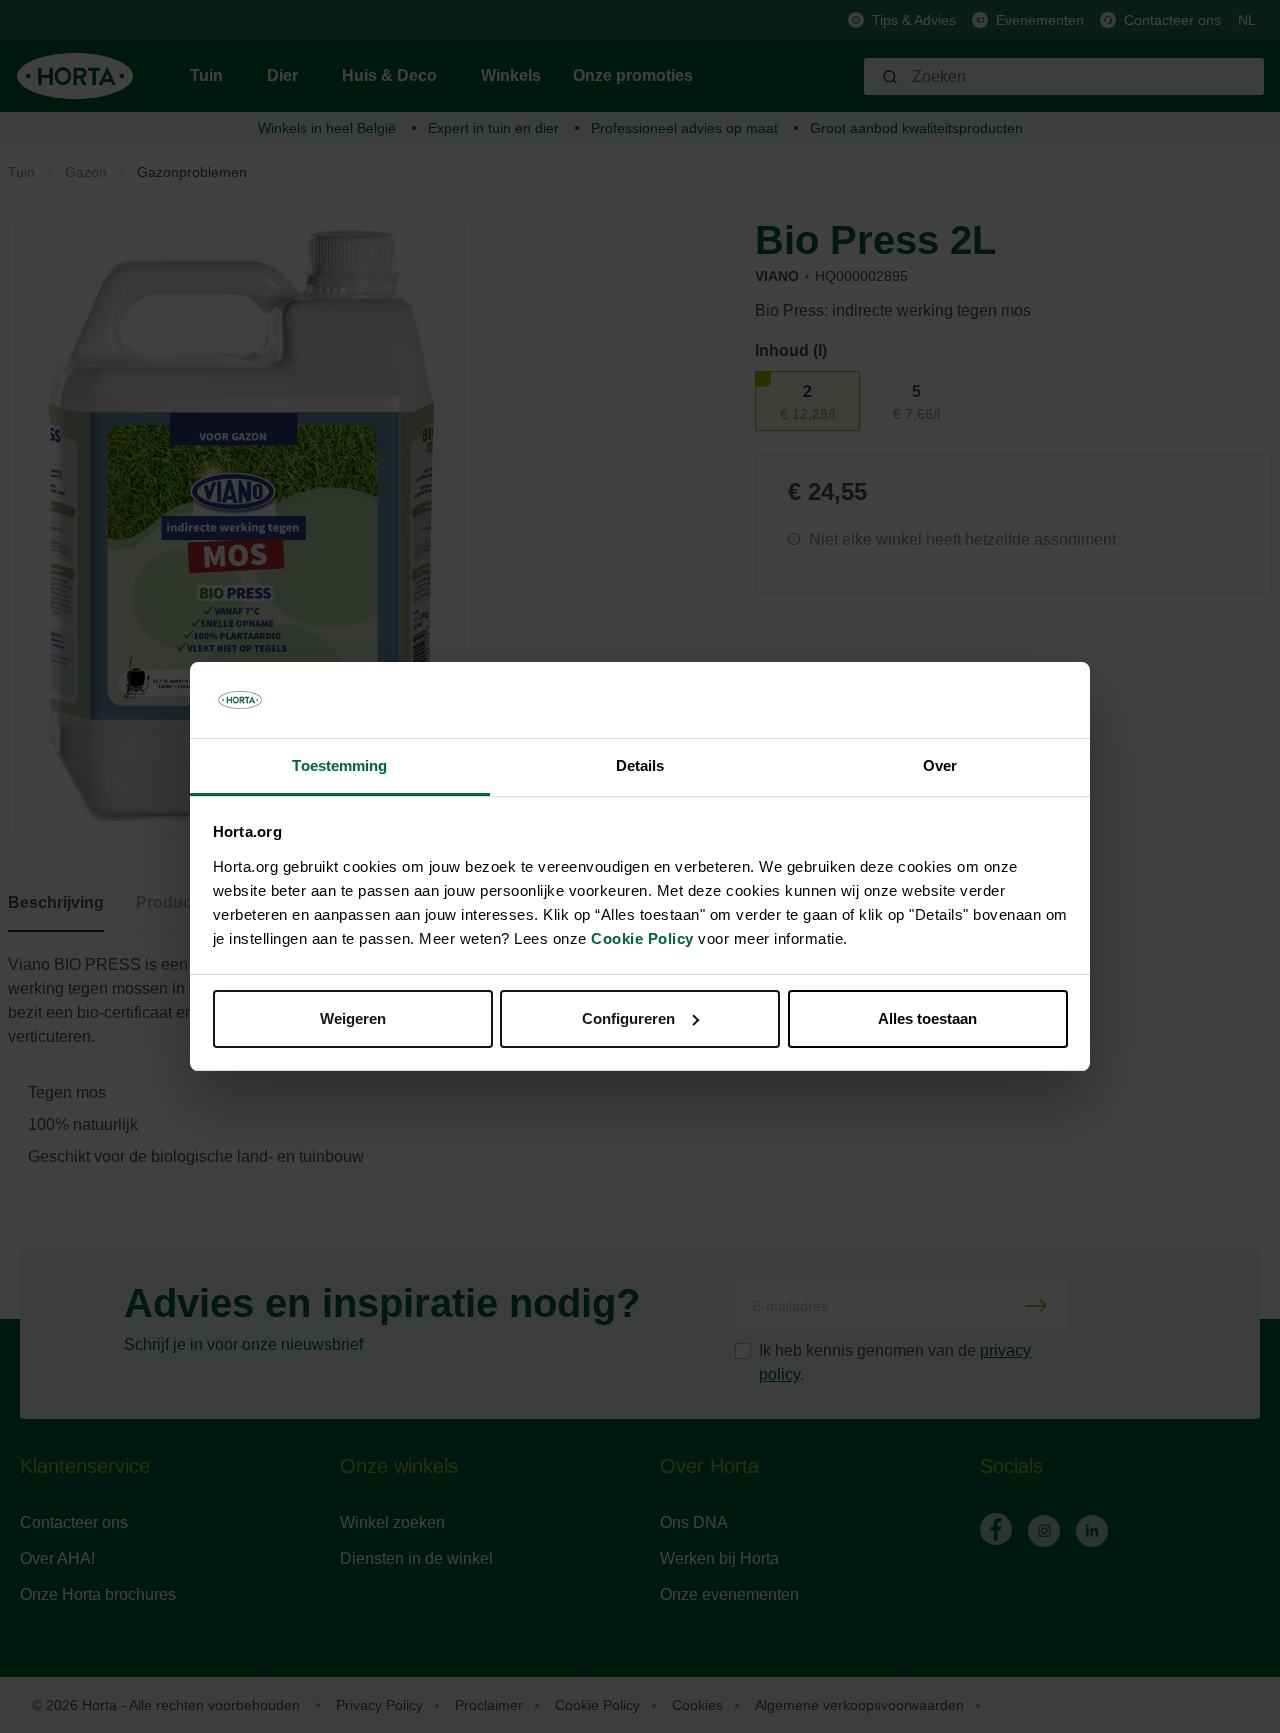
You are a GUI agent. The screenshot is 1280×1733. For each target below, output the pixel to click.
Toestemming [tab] (339, 765)
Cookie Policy (642, 938)
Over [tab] (940, 765)
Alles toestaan (927, 1018)
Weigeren (353, 1018)
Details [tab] (640, 765)
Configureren (628, 1018)
